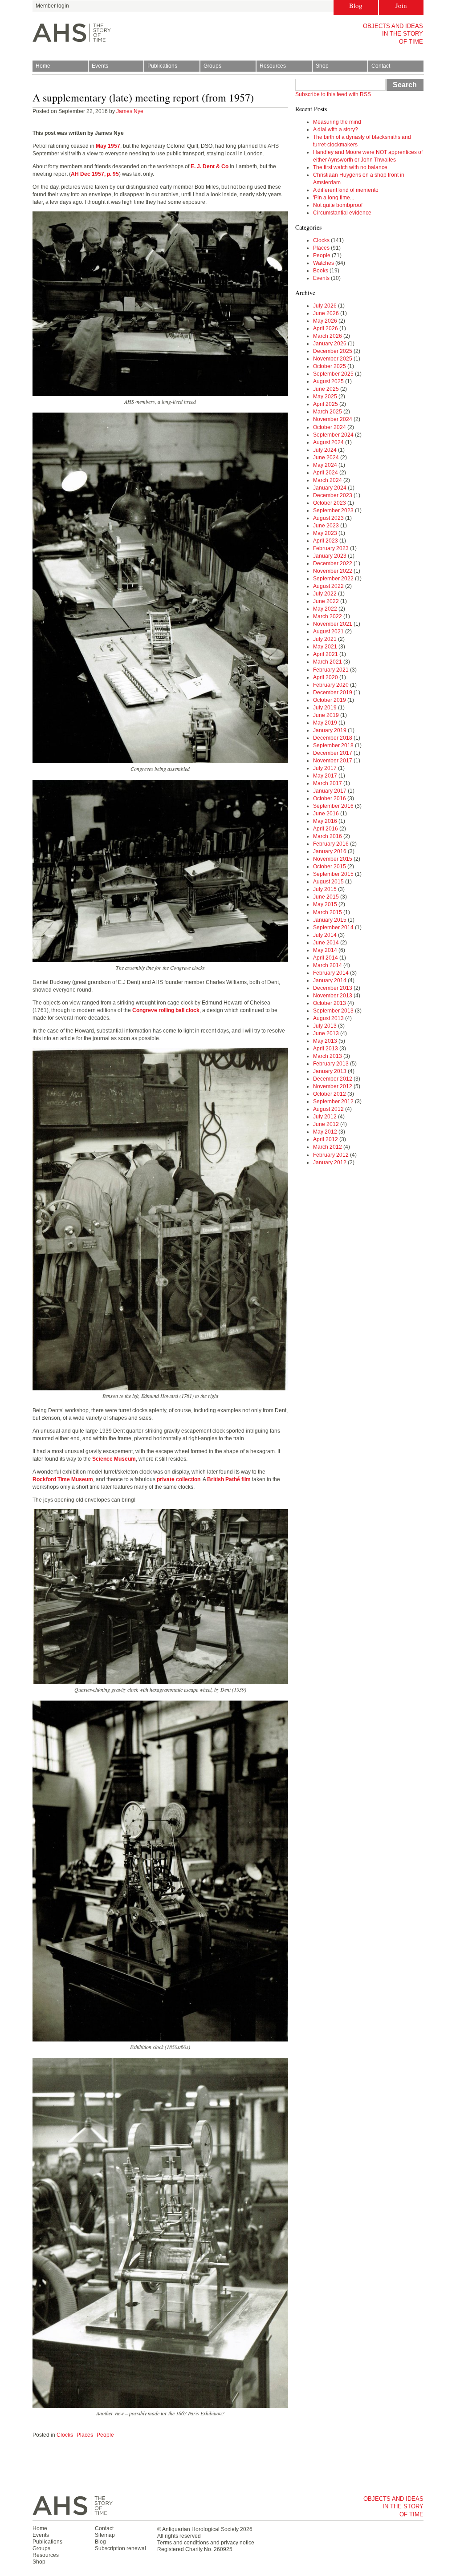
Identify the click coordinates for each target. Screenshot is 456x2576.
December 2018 (333, 738)
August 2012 (328, 1109)
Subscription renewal (120, 2548)
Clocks (65, 2435)
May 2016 (325, 821)
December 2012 (333, 1079)
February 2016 (331, 844)
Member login (52, 6)
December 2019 (333, 693)
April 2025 (326, 404)
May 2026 (325, 321)
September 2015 (333, 874)
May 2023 (325, 533)
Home (43, 66)
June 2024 (326, 458)
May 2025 (325, 397)
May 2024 (325, 465)
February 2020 (331, 685)
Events (100, 66)
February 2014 (331, 973)
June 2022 (326, 601)
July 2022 (325, 594)
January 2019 (330, 730)
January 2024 (330, 488)
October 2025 (330, 366)
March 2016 (328, 836)
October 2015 (330, 867)
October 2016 (330, 798)
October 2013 (330, 1003)
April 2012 (326, 1139)
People (105, 2435)
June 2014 (326, 943)
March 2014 (328, 965)
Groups (212, 66)
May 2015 (325, 904)
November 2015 (333, 859)
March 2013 (328, 1056)
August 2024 (328, 442)
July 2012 (325, 1117)
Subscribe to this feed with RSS (333, 94)
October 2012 (330, 1094)
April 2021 (326, 654)
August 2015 (328, 882)
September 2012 (333, 1102)
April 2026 (326, 328)
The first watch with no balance (350, 167)
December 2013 (333, 988)
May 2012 (325, 1132)
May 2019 (325, 723)
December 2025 (333, 351)
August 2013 (328, 1018)
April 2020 (326, 677)
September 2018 (333, 745)
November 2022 (333, 571)
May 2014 (325, 950)
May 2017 (325, 776)
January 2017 (330, 791)
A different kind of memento (346, 190)
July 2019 (325, 708)
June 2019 (326, 715)
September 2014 (333, 928)
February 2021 (331, 670)
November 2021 (333, 624)
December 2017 (333, 753)
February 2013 (331, 1064)
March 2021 (328, 662)
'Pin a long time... (334, 198)
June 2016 (326, 814)
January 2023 (330, 556)
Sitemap (105, 2535)
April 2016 (326, 829)
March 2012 (328, 1147)
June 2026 (326, 313)
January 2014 (330, 980)
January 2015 (330, 920)
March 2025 (328, 412)
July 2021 (325, 639)
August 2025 (328, 381)
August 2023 (328, 518)
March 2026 (328, 336)
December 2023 (333, 495)
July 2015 (325, 889)
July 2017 (325, 768)
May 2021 (325, 647)
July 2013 (325, 1026)
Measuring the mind (337, 122)
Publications (162, 66)
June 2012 (326, 1124)
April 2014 (326, 958)
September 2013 (333, 1011)
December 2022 (333, 563)
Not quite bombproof (338, 205)
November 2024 (333, 419)
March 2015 (328, 912)
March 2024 (328, 480)
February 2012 (331, 1155)
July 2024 (325, 450)
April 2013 (326, 1049)
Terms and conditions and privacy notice (206, 2543)
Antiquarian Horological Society (200, 2529)
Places (85, 2435)
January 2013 (330, 1071)
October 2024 (330, 427)
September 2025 (333, 374)
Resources (273, 66)
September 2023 (333, 510)
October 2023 (330, 503)
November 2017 (333, 761)
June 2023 (326, 526)
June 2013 (326, 1033)
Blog (356, 5)
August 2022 (328, 586)
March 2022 (328, 616)
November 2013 (333, 996)
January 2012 (330, 1162)
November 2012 (333, 1086)
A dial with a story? (336, 130)
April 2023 (326, 541)
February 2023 (331, 548)
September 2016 (333, 806)
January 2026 (330, 344)
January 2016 (330, 851)
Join (401, 5)
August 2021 (328, 632)
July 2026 (325, 306)
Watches (324, 263)
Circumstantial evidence (342, 213)
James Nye (130, 111)
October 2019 (330, 700)
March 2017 (328, 783)
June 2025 (326, 389)
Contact (381, 66)
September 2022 (333, 579)
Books (321, 271)
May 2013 (325, 1041)
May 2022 (325, 609)
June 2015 (326, 897)
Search (405, 85)
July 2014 (325, 935)
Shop (322, 66)
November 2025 (333, 359)
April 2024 (326, 473)
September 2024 (333, 435)
